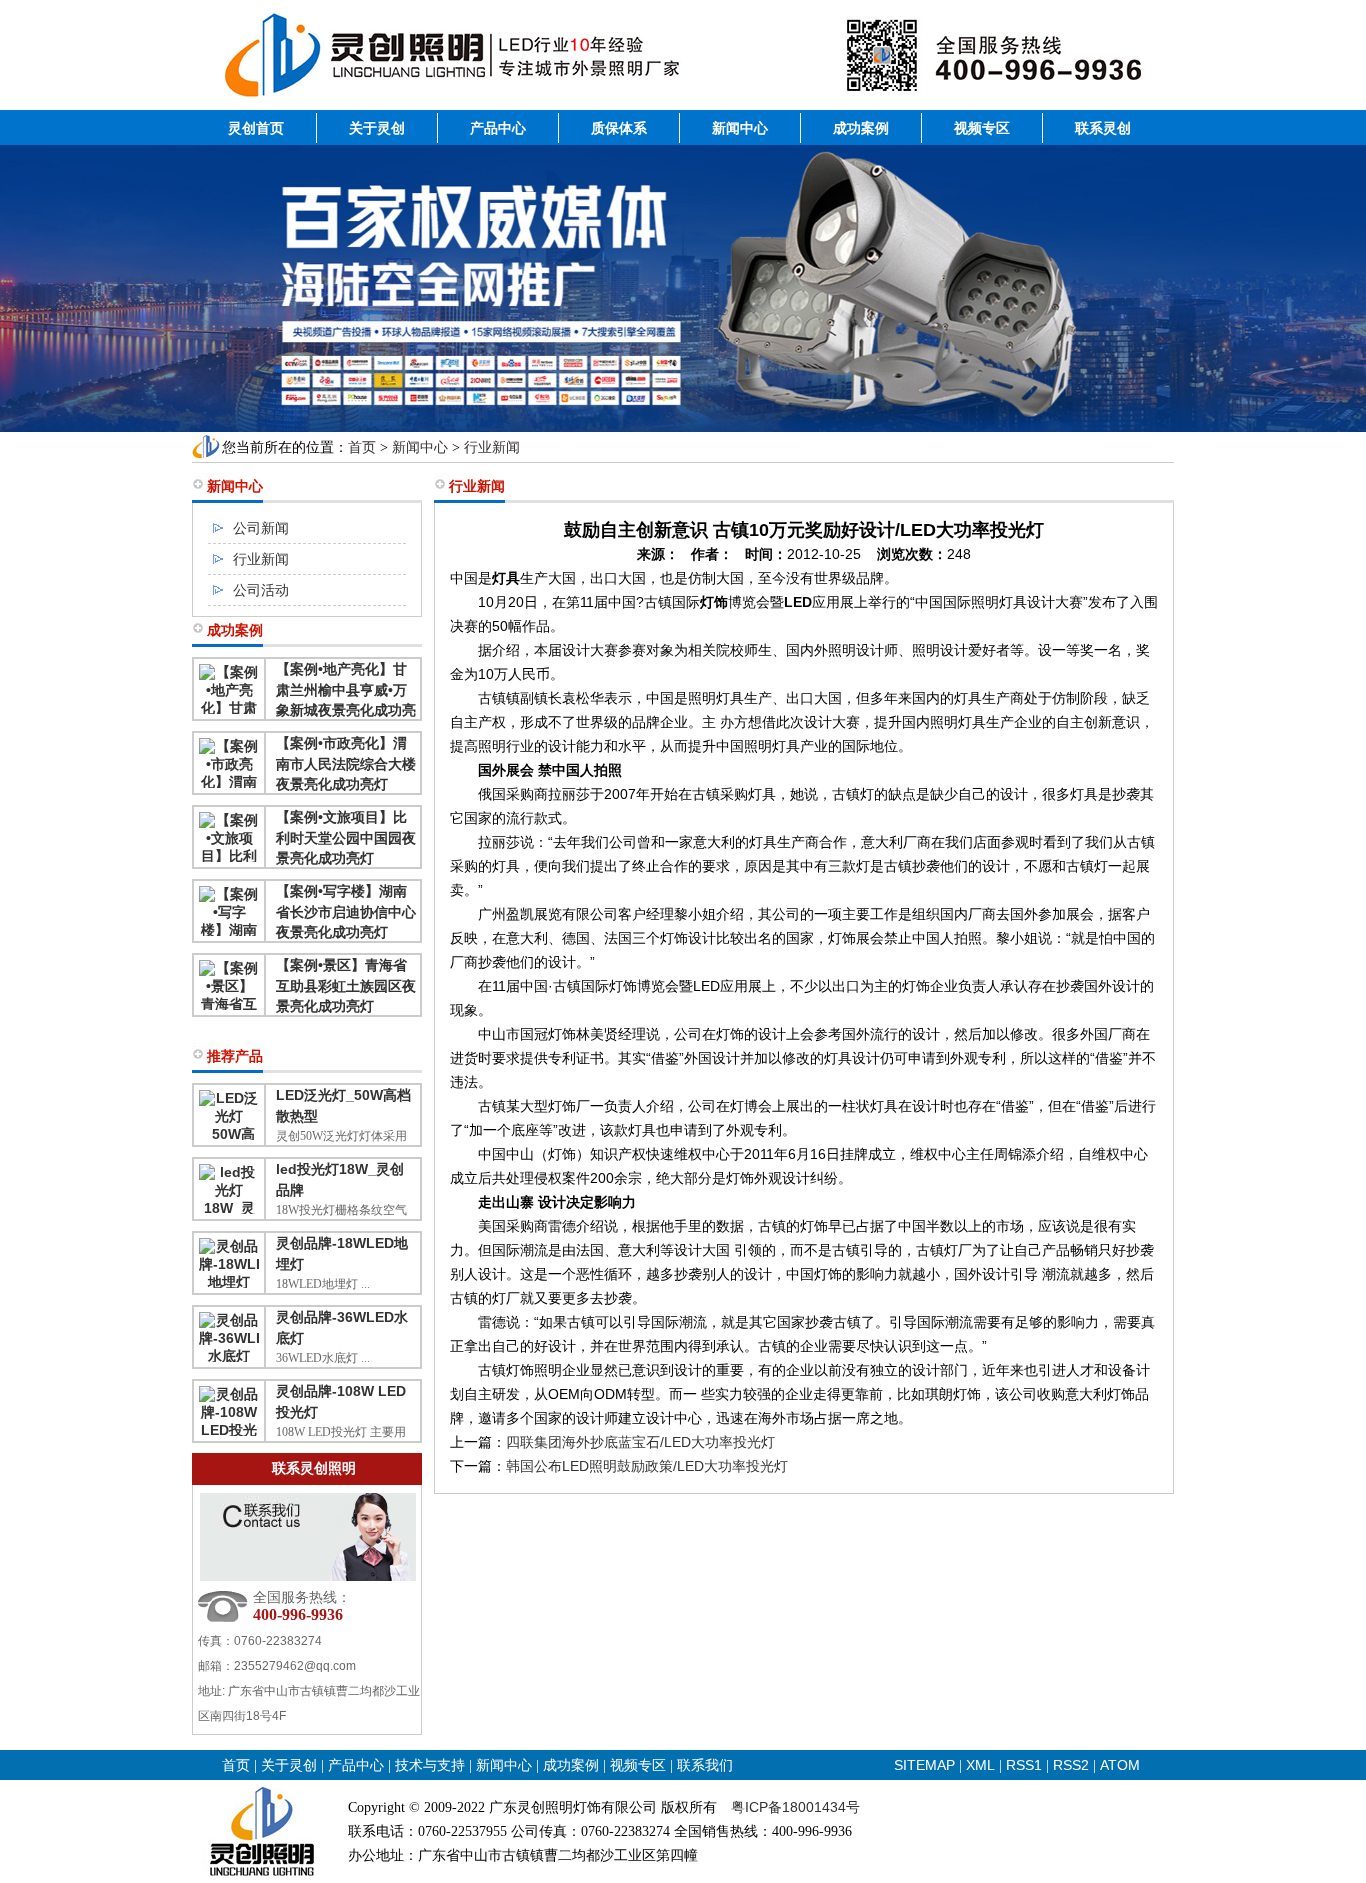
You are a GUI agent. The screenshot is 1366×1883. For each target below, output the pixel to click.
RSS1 (1026, 1765)
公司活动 (261, 590)
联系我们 (705, 1765)
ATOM (1120, 1765)
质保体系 (619, 128)
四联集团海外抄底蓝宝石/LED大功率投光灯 (640, 1442)
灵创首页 (256, 128)
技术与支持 (430, 1765)
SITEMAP (924, 1765)
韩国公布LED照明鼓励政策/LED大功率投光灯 (647, 1466)
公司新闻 (261, 528)
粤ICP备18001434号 (795, 1807)
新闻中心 (740, 128)
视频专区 (982, 128)
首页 (362, 447)
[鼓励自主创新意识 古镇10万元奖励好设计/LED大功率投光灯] (683, 105)
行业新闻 (492, 447)
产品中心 (498, 128)
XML (980, 1765)
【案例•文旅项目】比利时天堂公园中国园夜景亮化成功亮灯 (346, 837)
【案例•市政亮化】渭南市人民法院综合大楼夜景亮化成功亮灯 (346, 763)
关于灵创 (377, 128)
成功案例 (861, 128)
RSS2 (1071, 1765)
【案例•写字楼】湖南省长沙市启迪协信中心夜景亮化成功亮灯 (346, 911)
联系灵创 (1103, 128)
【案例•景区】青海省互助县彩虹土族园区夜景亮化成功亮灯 (346, 985)
